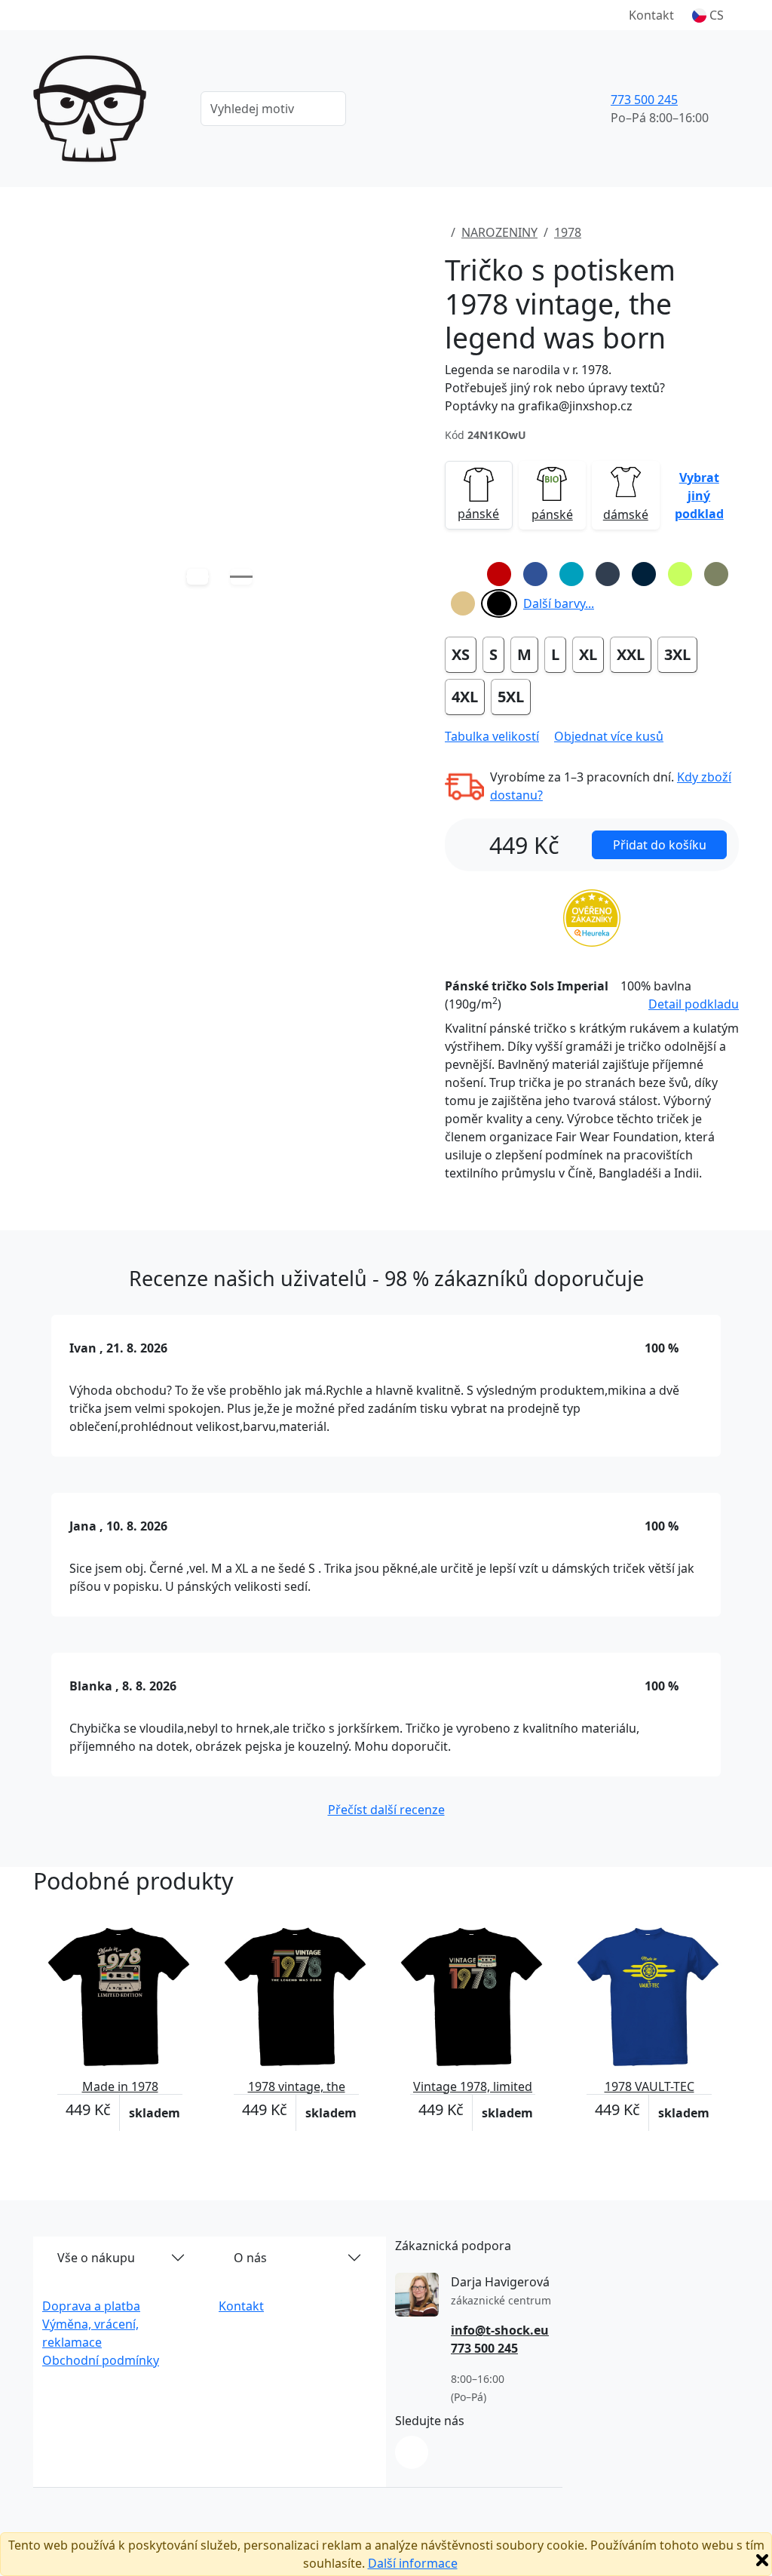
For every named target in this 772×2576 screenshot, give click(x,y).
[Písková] (463, 603)
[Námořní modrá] (644, 574)
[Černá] (499, 603)
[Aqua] (571, 574)
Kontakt (651, 15)
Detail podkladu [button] (694, 1004)
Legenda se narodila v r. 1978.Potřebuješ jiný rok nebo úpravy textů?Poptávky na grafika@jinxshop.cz (555, 388)
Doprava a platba (91, 2306)
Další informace (413, 2563)
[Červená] (499, 574)
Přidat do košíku (660, 845)
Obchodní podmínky (101, 2360)
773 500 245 (644, 100)
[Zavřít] (762, 2560)
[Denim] (608, 574)
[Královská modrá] (535, 574)
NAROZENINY (499, 232)
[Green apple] (680, 574)
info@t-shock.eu (500, 2330)
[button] (708, 15)
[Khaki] (716, 574)
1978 (568, 232)
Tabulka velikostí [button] (492, 736)
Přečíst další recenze (386, 1810)
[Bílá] (463, 574)
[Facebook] (412, 2452)
